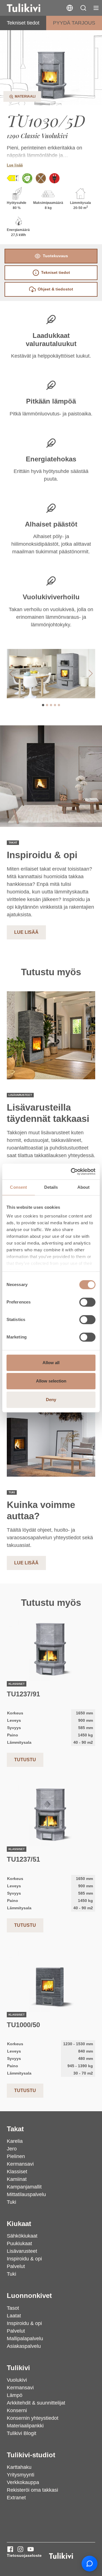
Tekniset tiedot (23, 23)
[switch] (87, 1302)
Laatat (14, 2316)
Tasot (13, 2308)
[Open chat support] (90, 2564)
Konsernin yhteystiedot (33, 2418)
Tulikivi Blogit (22, 2433)
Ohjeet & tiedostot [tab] (55, 289)
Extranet (16, 2498)
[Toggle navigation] (96, 8)
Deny (51, 1400)
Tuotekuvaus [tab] (55, 256)
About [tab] (84, 1187)
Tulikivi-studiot (31, 2455)
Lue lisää (15, 165)
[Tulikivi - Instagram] (20, 2549)
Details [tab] (51, 1187)
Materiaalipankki (25, 2426)
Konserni (17, 2410)
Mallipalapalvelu (25, 2339)
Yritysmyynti (21, 2475)
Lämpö (15, 2395)
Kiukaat (19, 2224)
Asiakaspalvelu (24, 2346)
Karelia (15, 2141)
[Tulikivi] (31, 8)
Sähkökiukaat (22, 2236)
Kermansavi (20, 2164)
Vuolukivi (17, 2380)
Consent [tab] (18, 1187)
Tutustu (25, 1760)
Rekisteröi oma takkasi (32, 2490)
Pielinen (16, 2156)
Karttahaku (19, 2467)
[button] (83, 8)
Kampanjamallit (24, 2187)
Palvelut (16, 2266)
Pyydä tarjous (74, 23)
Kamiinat (17, 2179)
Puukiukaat (19, 2243)
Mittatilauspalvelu (26, 2194)
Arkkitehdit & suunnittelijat (36, 2403)
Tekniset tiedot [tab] (56, 272)
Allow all (51, 1363)
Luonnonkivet (29, 2296)
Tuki (11, 2202)
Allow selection (51, 1381)
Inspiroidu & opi (24, 2259)
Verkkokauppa (23, 2482)
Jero (12, 2149)
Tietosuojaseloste (24, 2555)
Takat (15, 2129)
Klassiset (17, 2172)
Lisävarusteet (22, 2251)
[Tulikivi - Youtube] (31, 2549)
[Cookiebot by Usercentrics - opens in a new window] (72, 1172)
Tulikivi (18, 2368)
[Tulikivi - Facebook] (10, 2549)
